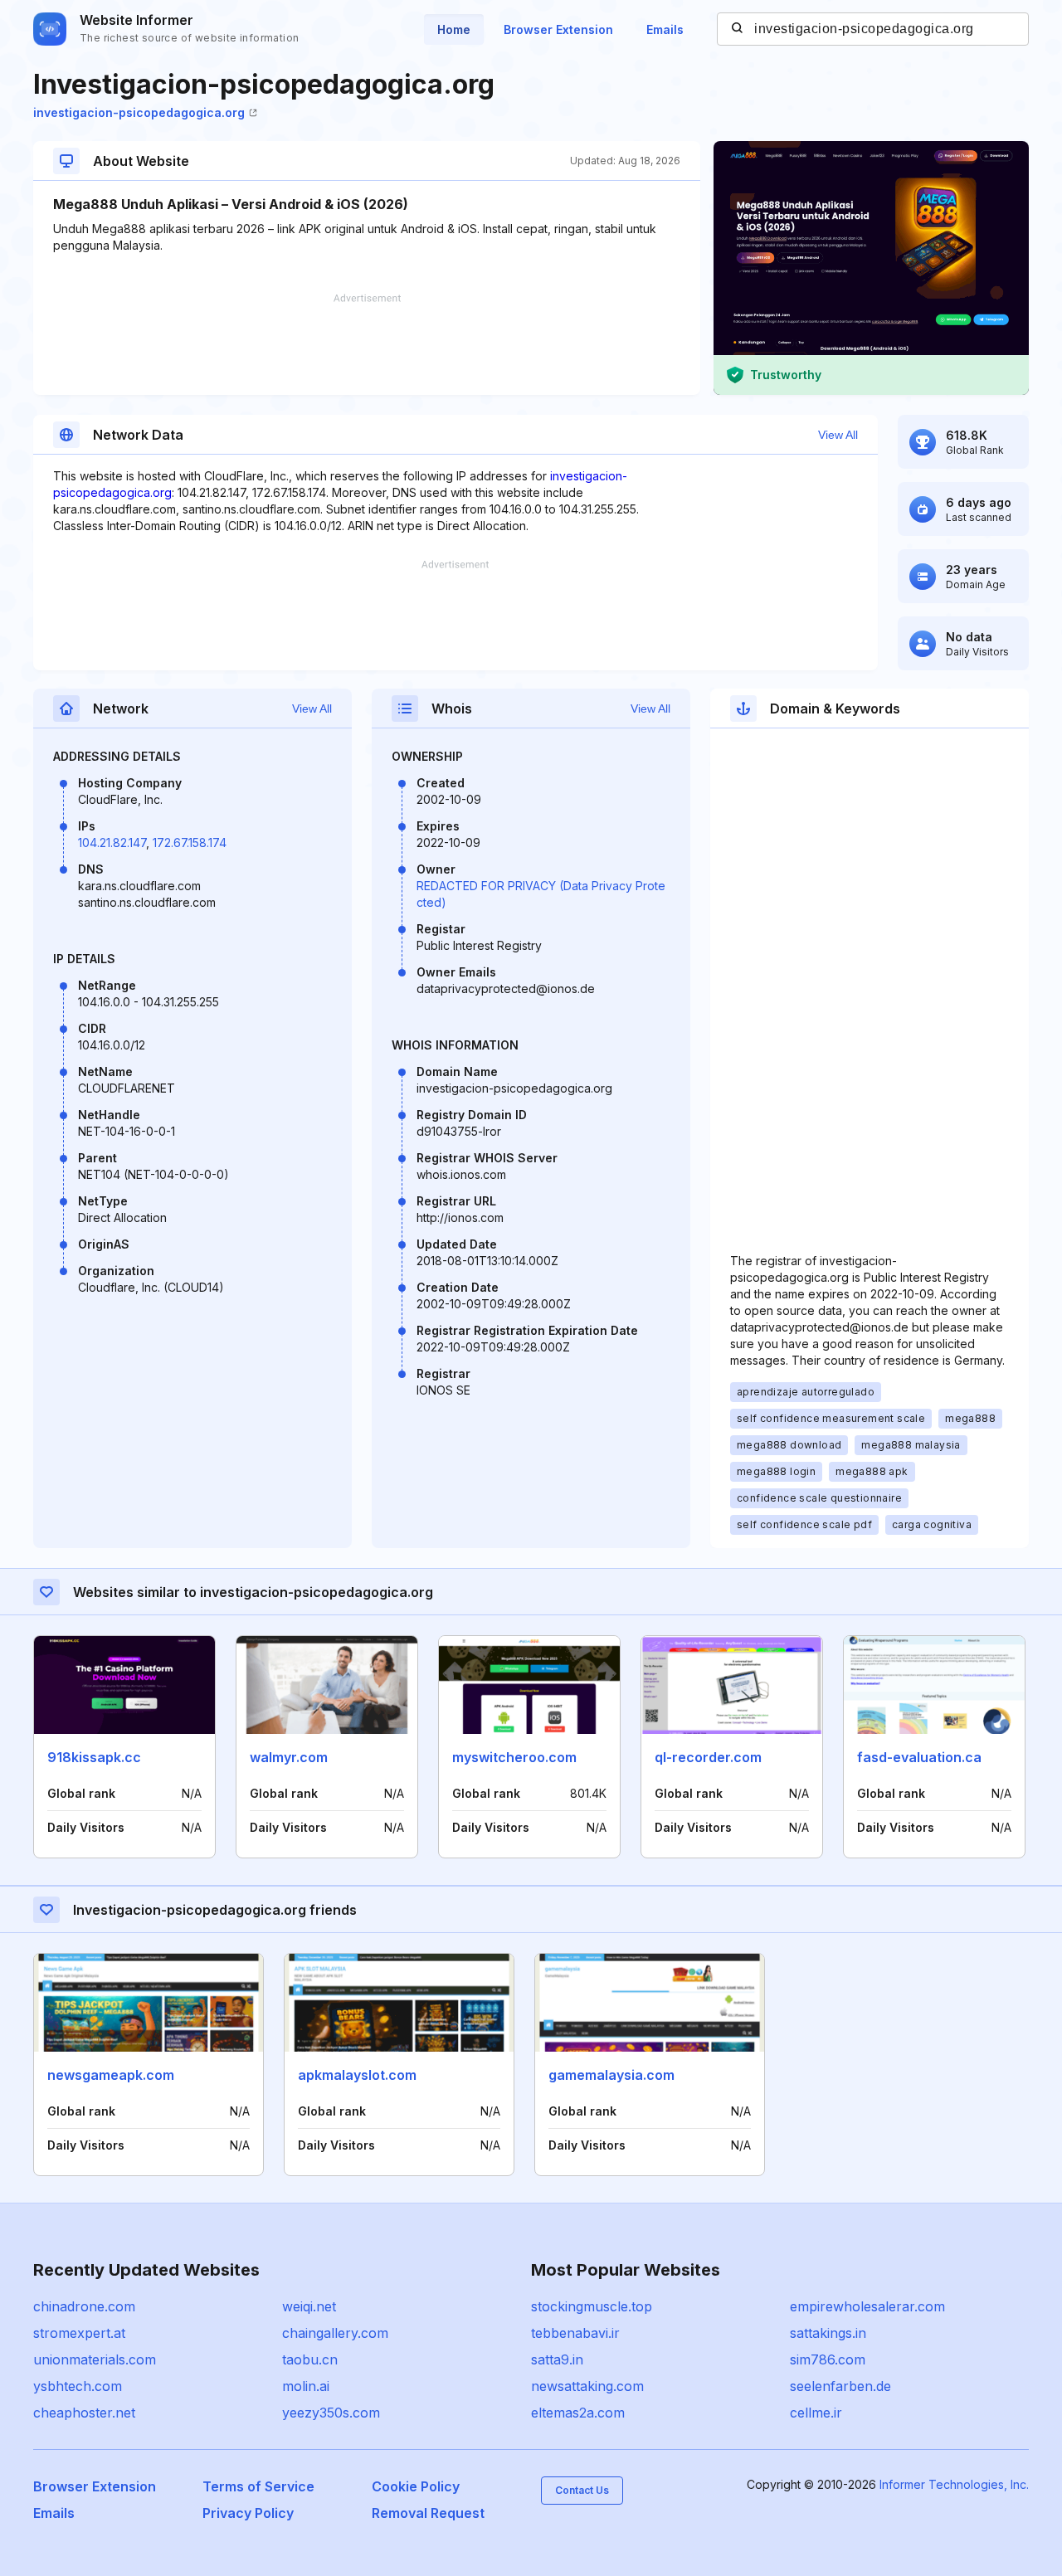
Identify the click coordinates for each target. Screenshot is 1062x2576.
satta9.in (557, 2359)
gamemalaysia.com (611, 2075)
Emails (665, 29)
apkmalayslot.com (357, 2075)
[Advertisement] (367, 344)
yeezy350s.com (331, 2413)
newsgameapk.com (111, 2075)
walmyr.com (289, 1757)
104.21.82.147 (112, 842)
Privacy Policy (248, 2513)
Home (454, 29)
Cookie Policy (416, 2486)
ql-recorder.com (708, 1757)
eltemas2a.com (578, 2413)
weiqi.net (309, 2306)
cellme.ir (816, 2413)
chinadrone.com (84, 2306)
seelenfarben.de (840, 2386)
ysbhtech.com (78, 2386)
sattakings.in (828, 2333)
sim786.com (828, 2359)
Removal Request (428, 2513)
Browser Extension (558, 29)
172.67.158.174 (190, 842)
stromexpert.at (79, 2333)
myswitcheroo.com (514, 1757)
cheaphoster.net (84, 2413)
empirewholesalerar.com (867, 2306)
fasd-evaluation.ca (919, 1757)
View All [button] (838, 435)
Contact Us (582, 2490)
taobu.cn (310, 2359)
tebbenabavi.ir (575, 2333)
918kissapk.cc (94, 1757)
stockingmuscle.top (592, 2306)
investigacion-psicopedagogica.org (139, 112)
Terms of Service (258, 2486)
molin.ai (306, 2386)
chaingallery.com (335, 2333)
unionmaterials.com (95, 2359)
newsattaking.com (587, 2386)
